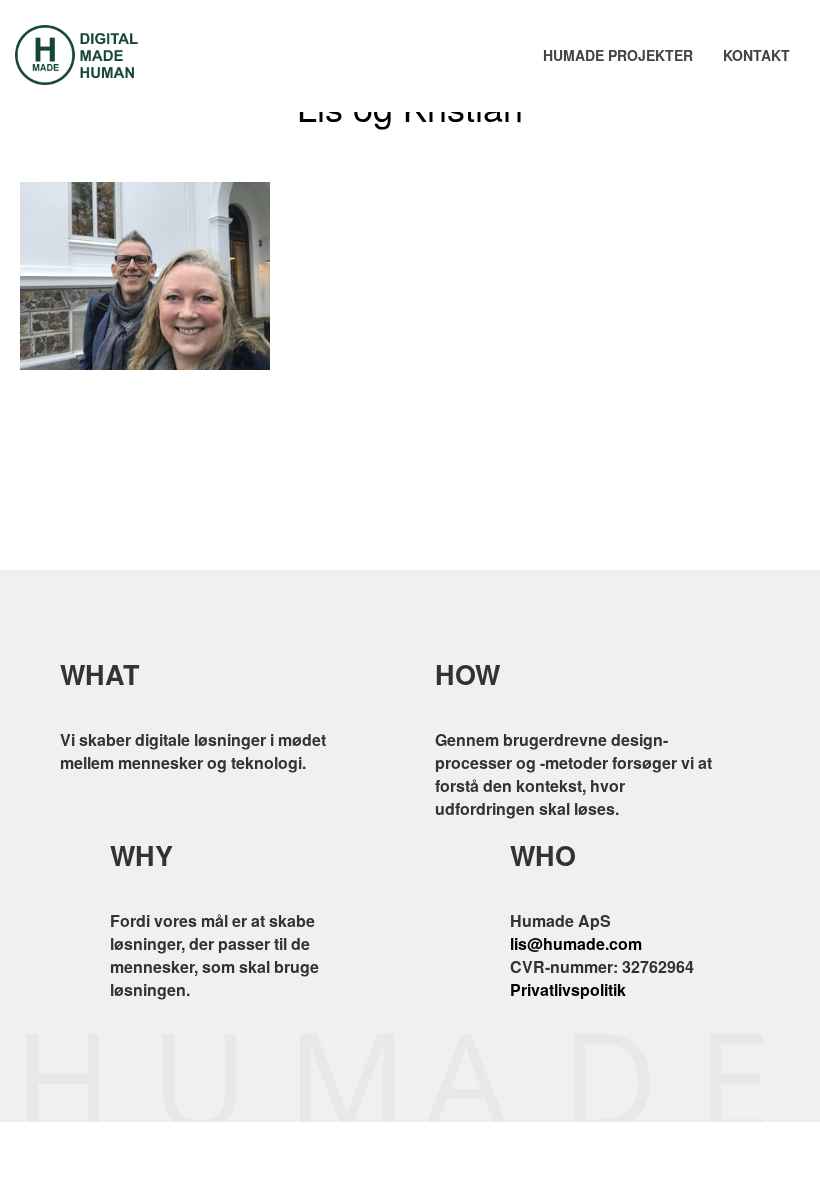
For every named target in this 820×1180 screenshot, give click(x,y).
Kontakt (756, 55)
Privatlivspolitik (568, 989)
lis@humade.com (576, 943)
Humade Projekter (618, 55)
